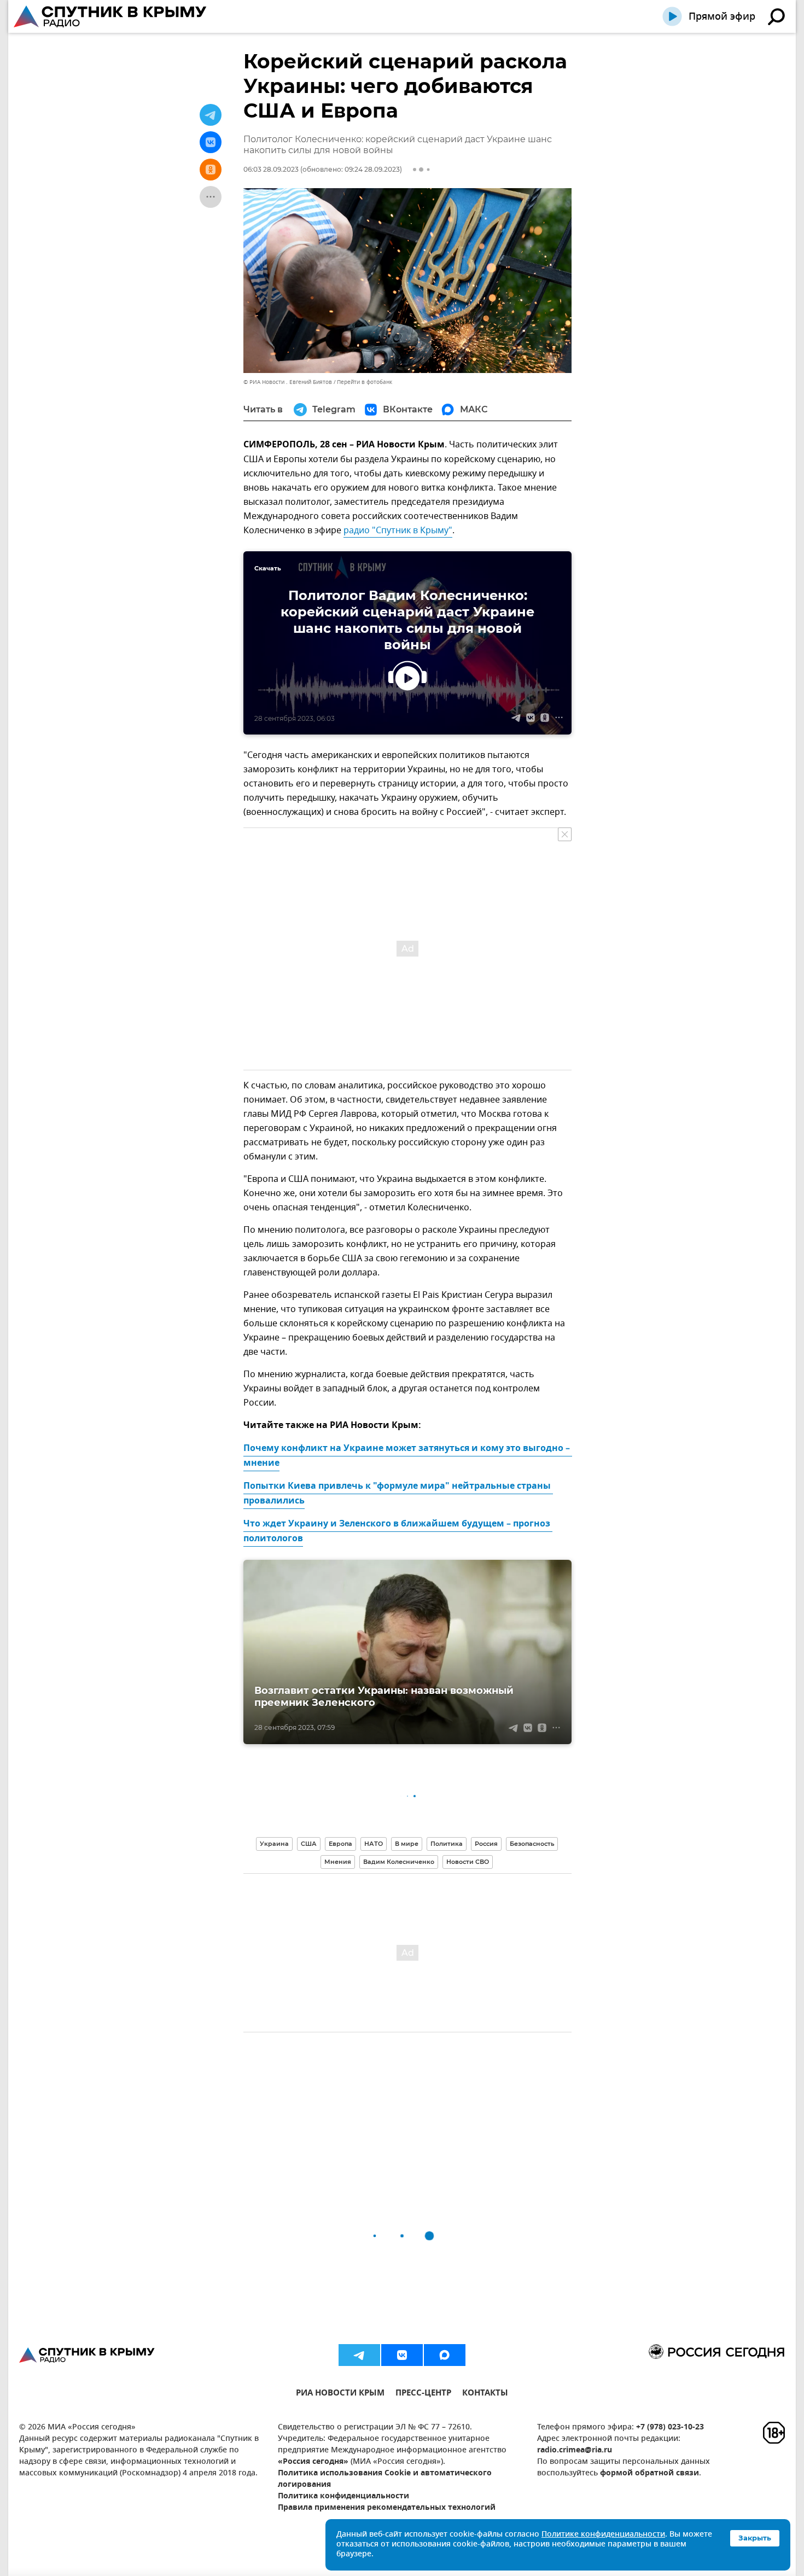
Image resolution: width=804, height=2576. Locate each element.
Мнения (338, 1862)
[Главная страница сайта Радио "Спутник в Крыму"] (111, 16)
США (309, 1844)
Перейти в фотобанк (365, 382)
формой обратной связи (649, 2473)
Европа (340, 1844)
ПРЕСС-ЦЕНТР (423, 2394)
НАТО (374, 1844)
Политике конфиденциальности (603, 2535)
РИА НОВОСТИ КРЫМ (340, 2394)
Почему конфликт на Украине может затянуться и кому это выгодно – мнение (408, 1456)
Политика (447, 1844)
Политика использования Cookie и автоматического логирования (385, 2479)
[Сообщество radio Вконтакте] (402, 2355)
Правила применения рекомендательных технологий (387, 2508)
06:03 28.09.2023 (271, 169)
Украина (274, 1844)
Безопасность (532, 1844)
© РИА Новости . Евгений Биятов (288, 382)
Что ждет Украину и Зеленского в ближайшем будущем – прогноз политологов (398, 1532)
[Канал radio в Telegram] (359, 2355)
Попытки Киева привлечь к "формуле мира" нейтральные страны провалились (398, 1494)
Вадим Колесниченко (399, 1862)
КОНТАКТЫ (485, 2394)
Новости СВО (468, 1862)
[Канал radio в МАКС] (445, 2355)
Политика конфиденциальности (343, 2496)
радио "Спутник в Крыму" (398, 531)
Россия (486, 1844)
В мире (407, 1844)
